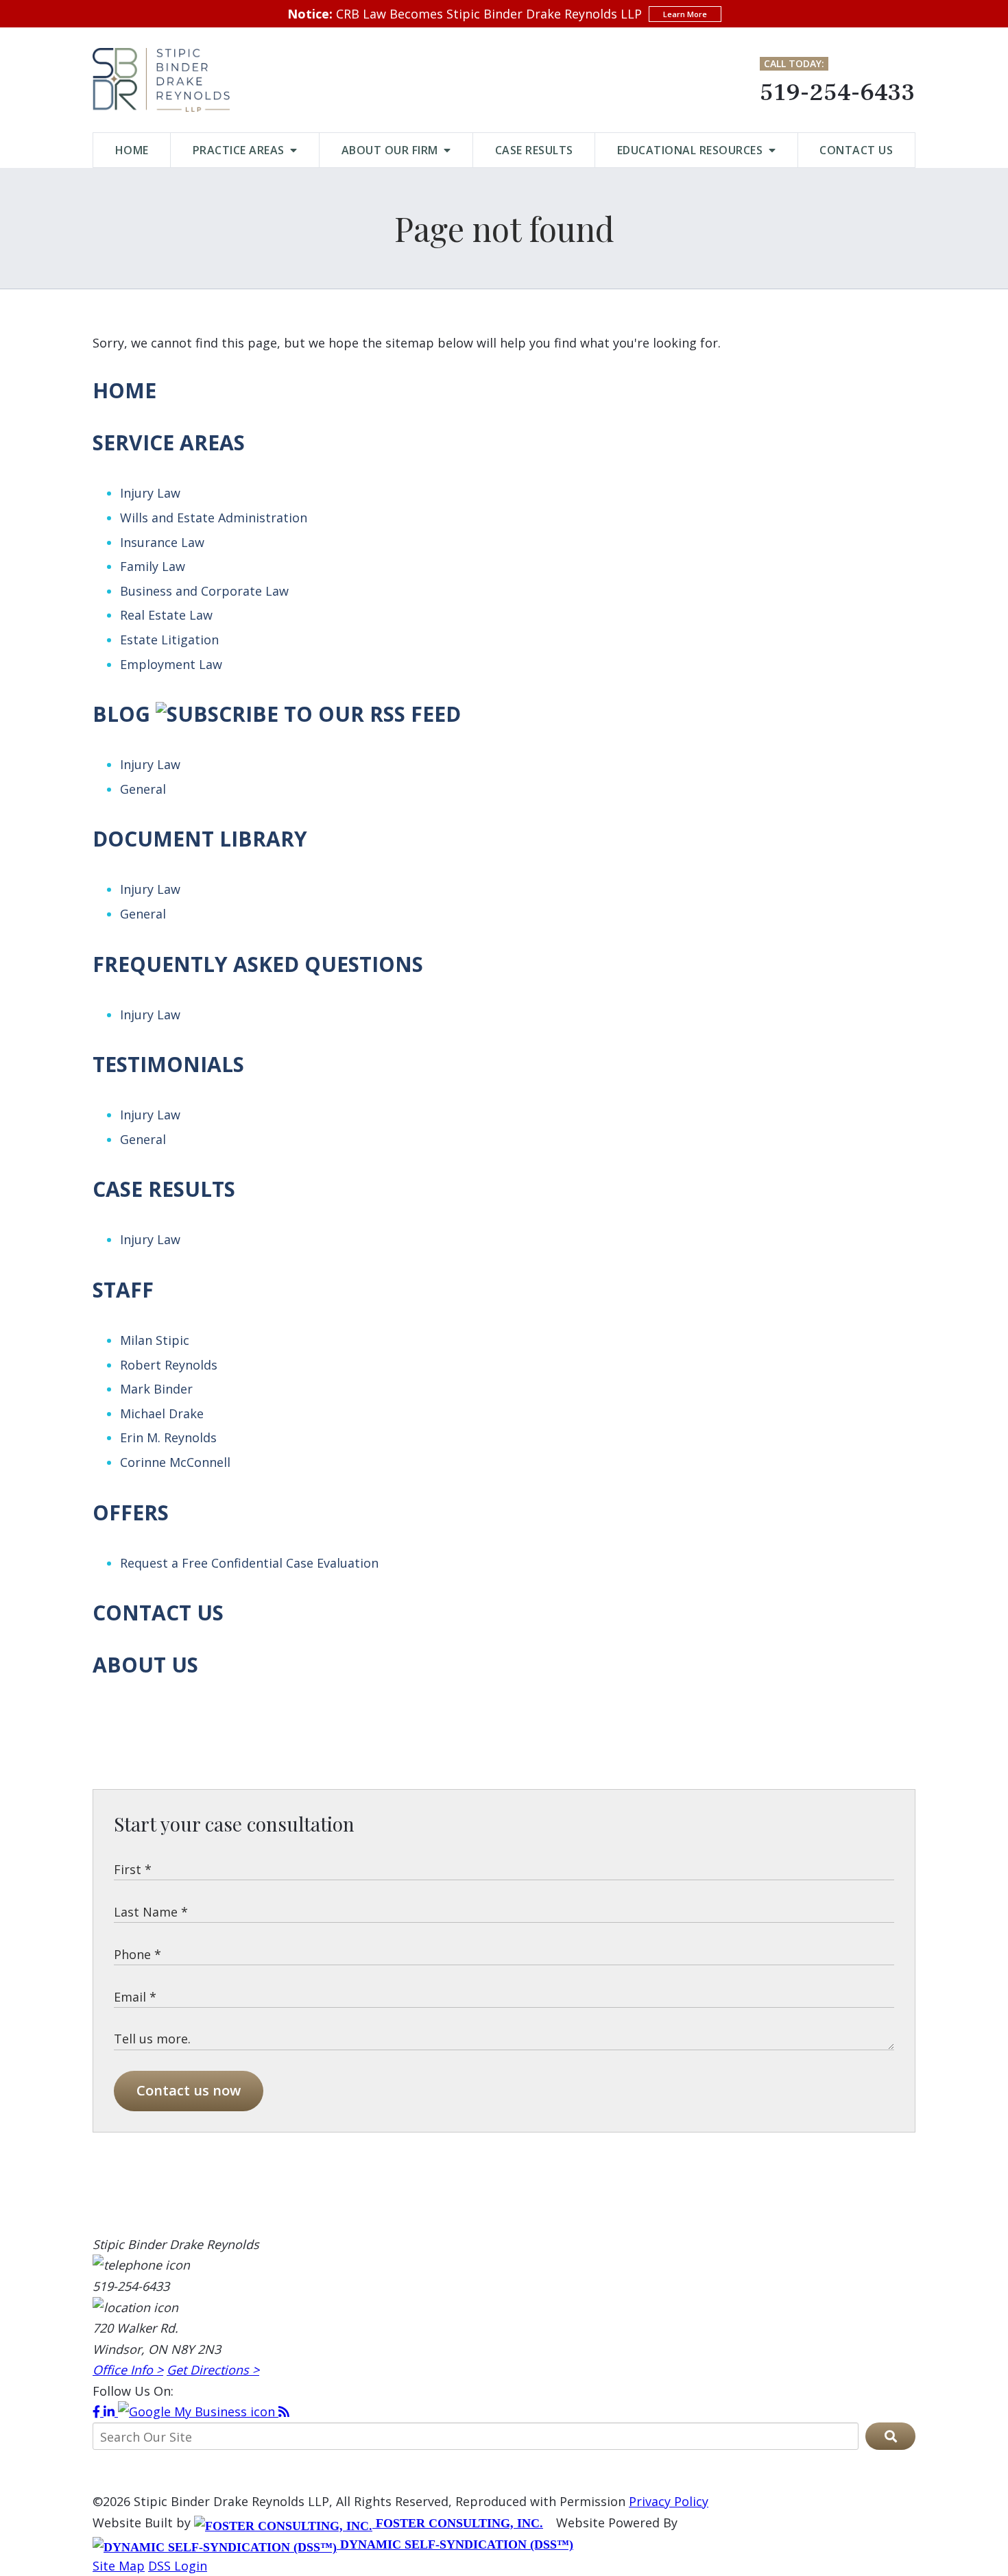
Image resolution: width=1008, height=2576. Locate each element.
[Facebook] (98, 2411)
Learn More (685, 14)
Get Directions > (213, 2370)
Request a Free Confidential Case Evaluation (249, 1563)
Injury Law (150, 493)
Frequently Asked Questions (258, 964)
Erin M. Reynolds (168, 1437)
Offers (131, 1512)
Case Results (534, 150)
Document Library (200, 839)
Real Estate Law (166, 615)
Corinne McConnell (175, 1462)
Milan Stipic (155, 1340)
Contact (856, 150)
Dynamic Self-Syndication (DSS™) (455, 2544)
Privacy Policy (669, 2501)
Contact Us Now (189, 2090)
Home (132, 150)
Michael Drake (162, 1413)
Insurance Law (162, 542)
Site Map (119, 2566)
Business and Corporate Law (204, 591)
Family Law (153, 566)
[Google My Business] (198, 2411)
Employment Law (171, 664)
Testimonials (168, 1064)
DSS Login (178, 2566)
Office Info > (128, 2370)
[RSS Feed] (284, 2411)
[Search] (890, 2436)
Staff (123, 1290)
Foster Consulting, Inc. (458, 2523)
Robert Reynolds (169, 1365)
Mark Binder (156, 1389)
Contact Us (158, 1613)
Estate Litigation (169, 640)
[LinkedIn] (111, 2411)
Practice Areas (240, 150)
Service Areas (169, 442)
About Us (145, 1665)
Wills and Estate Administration (214, 518)
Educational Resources (692, 150)
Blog (121, 714)
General (143, 789)
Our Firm (392, 150)
